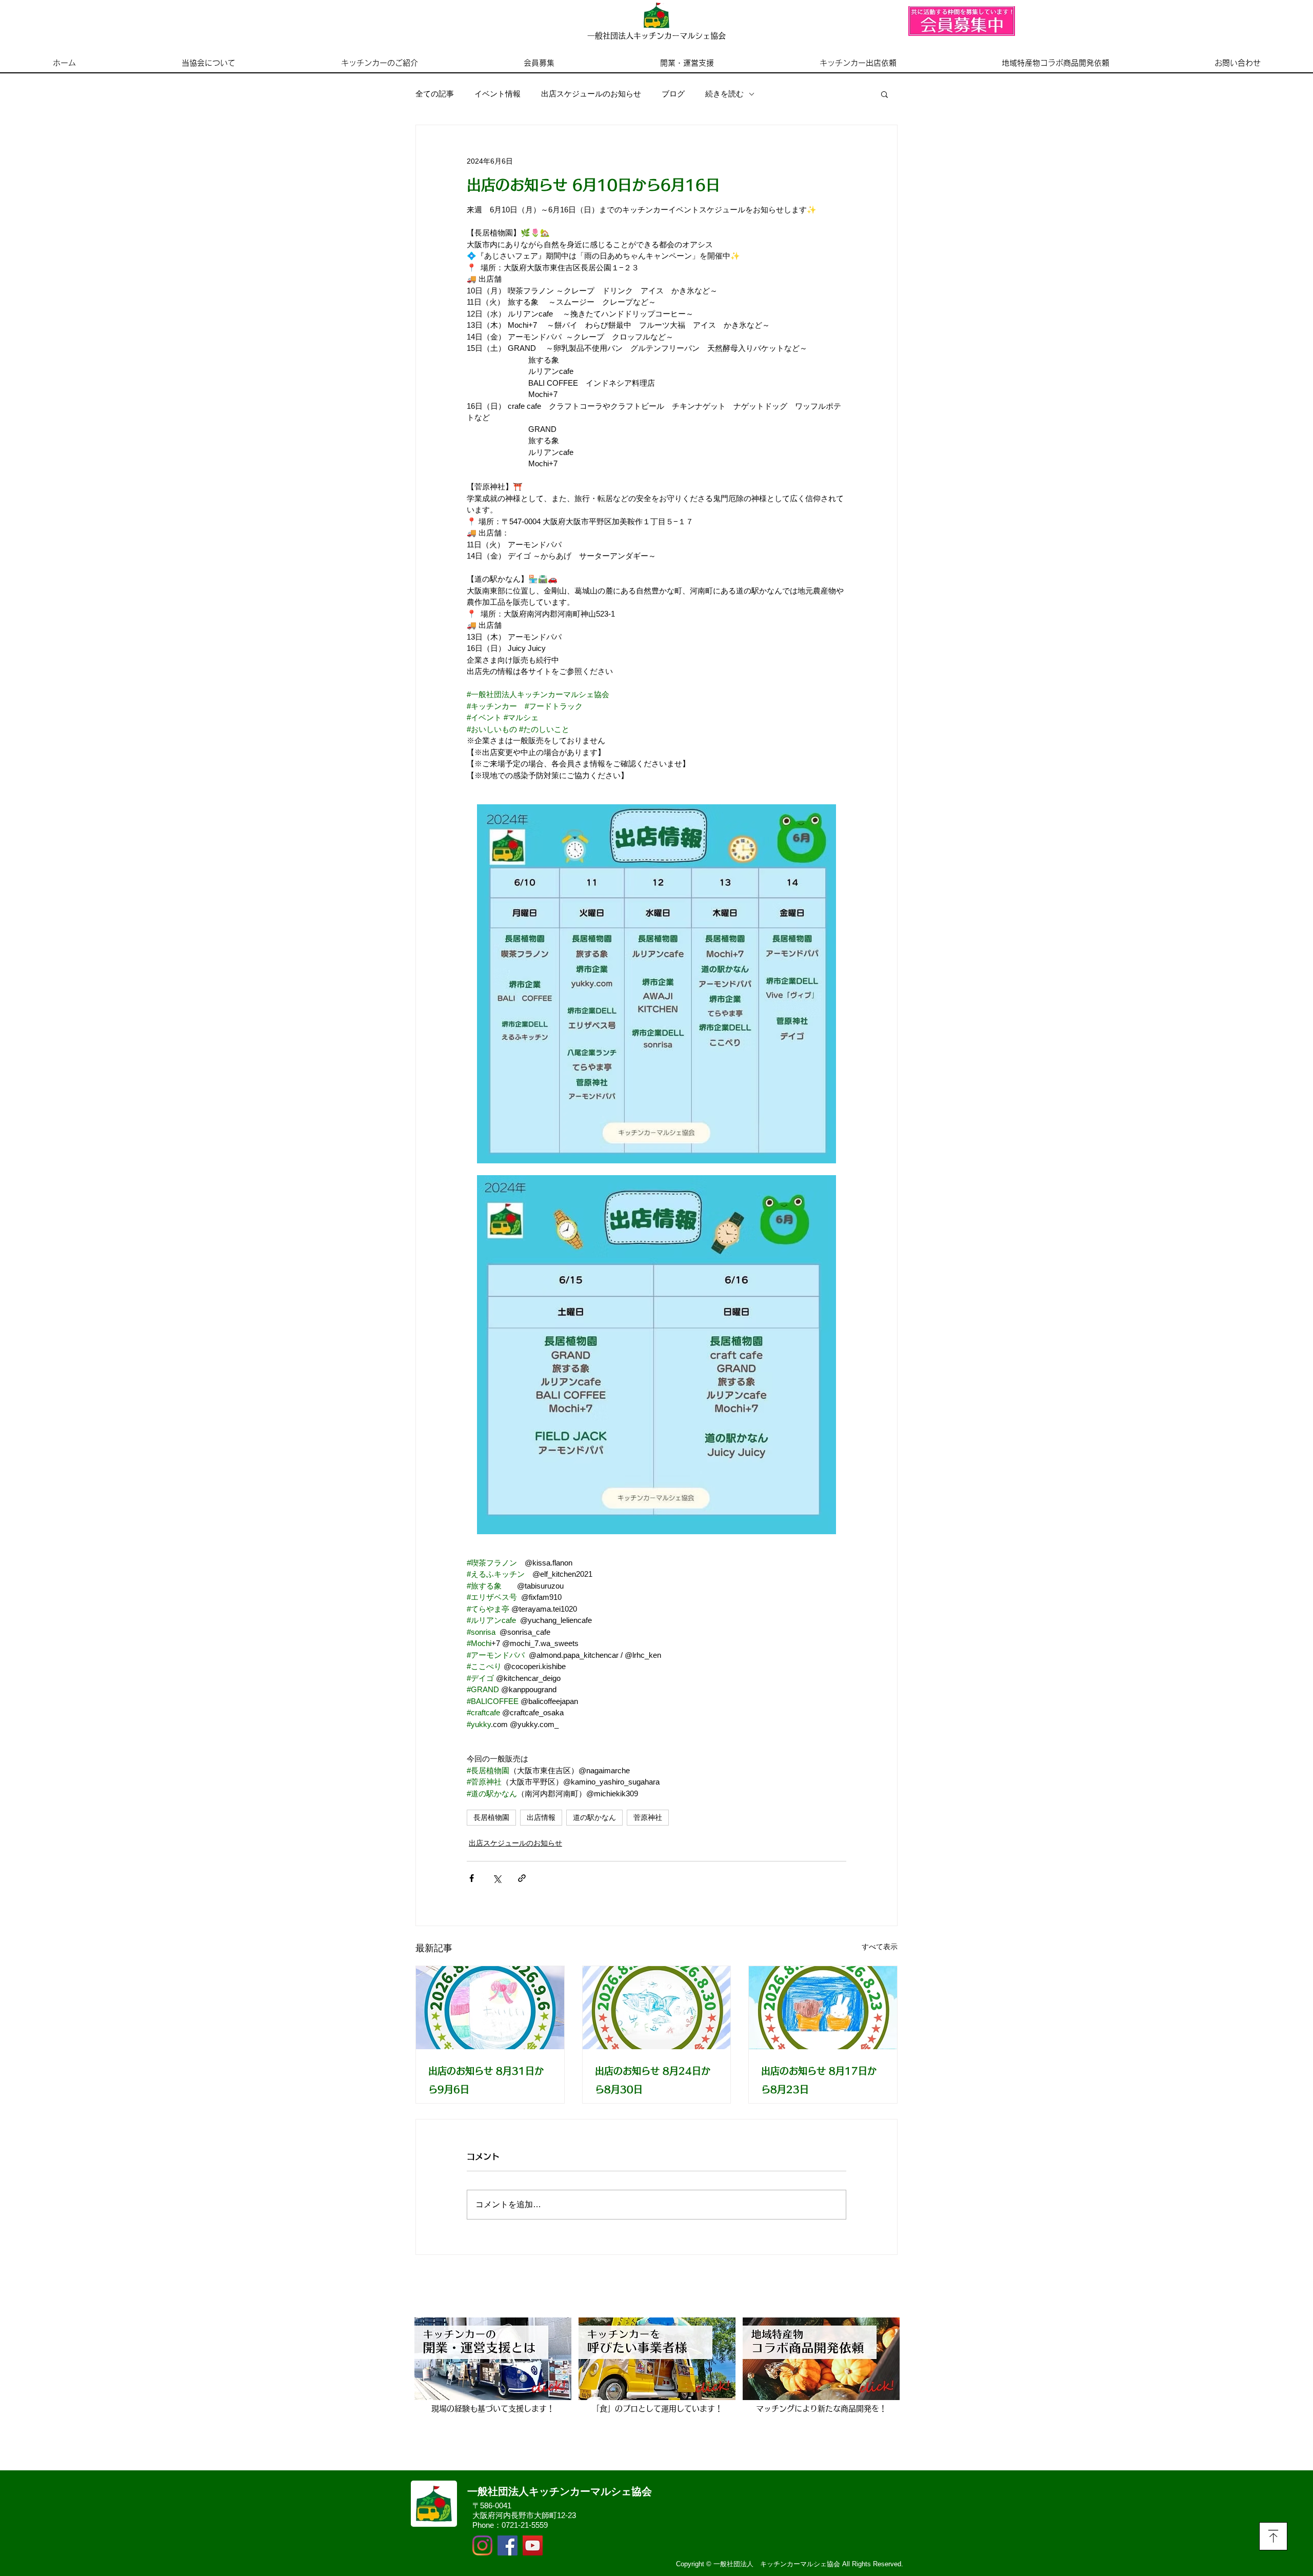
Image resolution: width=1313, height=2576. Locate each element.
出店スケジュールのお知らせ (591, 94)
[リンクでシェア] (522, 1878)
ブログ (673, 94)
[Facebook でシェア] (472, 1878)
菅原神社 (648, 1817)
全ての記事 (435, 94)
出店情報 (541, 1817)
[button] (884, 94)
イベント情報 (498, 94)
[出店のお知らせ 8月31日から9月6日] (490, 2008)
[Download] (1273, 2536)
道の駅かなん (594, 1817)
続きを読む (724, 94)
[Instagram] (482, 2545)
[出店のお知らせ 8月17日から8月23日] (823, 2008)
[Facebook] (508, 2545)
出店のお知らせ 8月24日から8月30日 (653, 2080)
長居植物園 (491, 1817)
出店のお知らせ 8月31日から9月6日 (486, 2080)
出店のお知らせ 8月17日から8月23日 (819, 2080)
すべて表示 (880, 1947)
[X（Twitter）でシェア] (497, 1878)
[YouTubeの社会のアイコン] (533, 2545)
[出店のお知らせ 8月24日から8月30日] (657, 2008)
